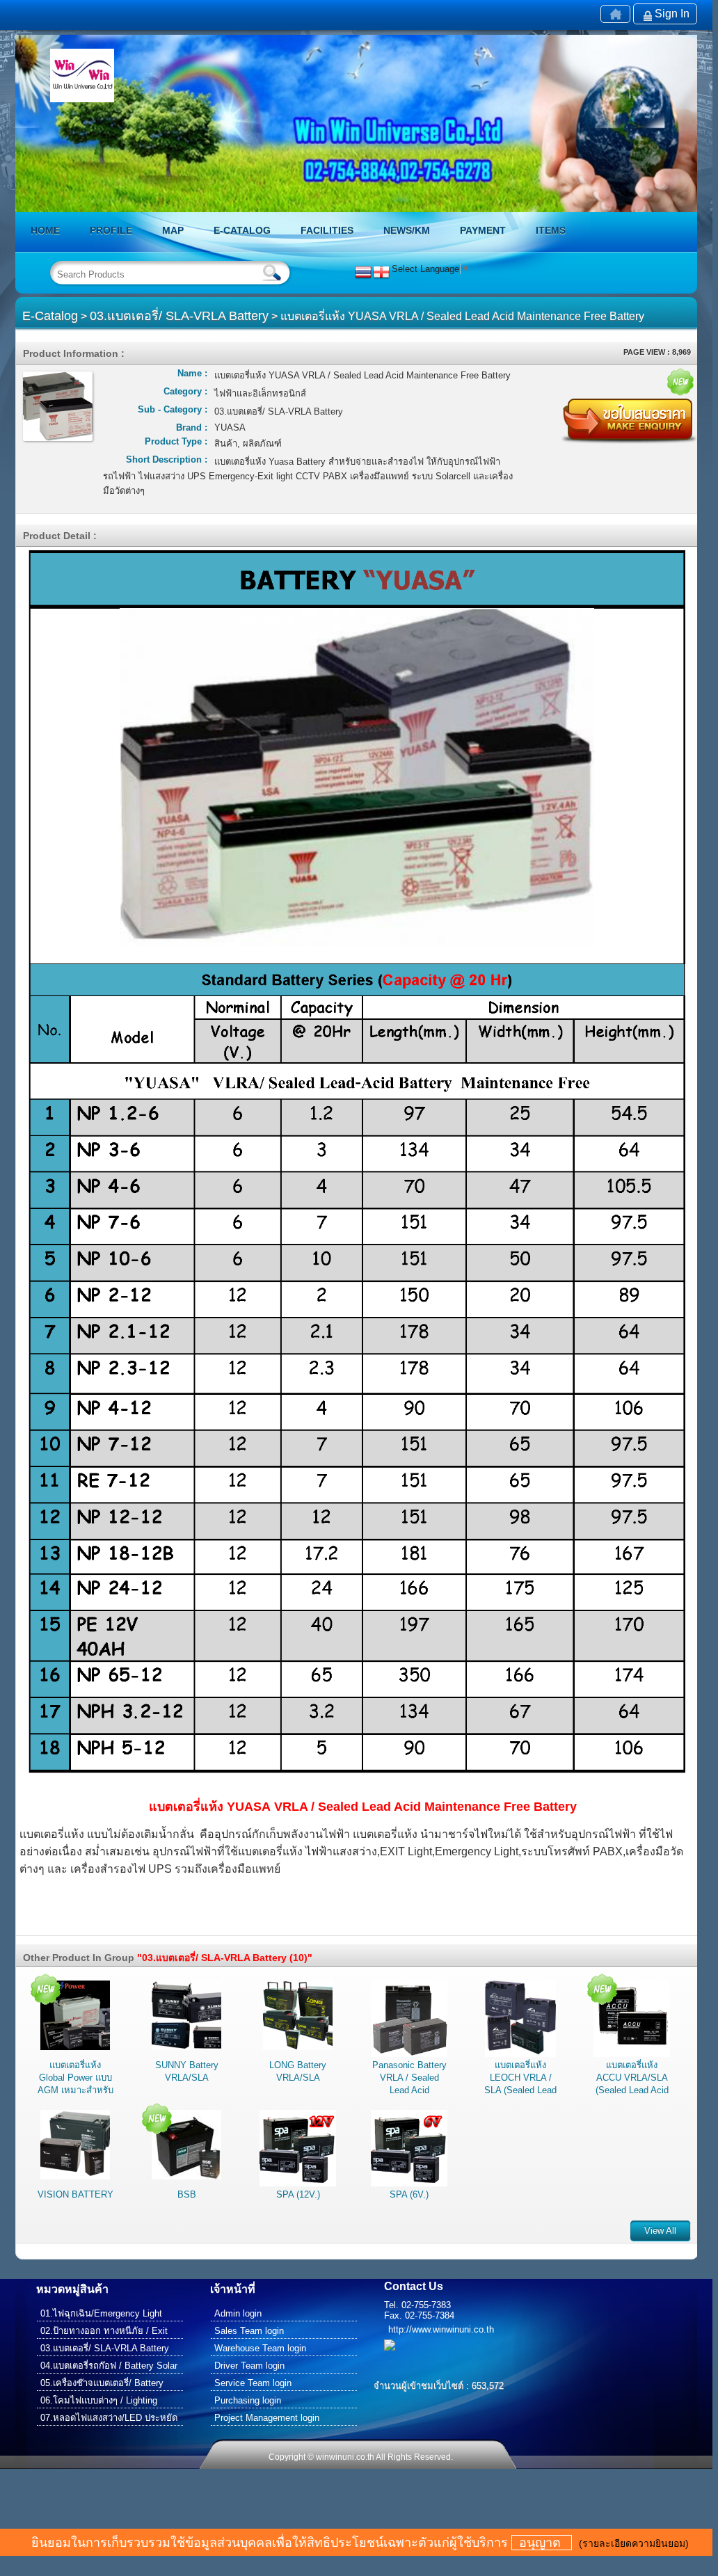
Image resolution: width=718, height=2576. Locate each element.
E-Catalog (50, 316)
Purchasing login (248, 2400)
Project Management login (267, 2418)
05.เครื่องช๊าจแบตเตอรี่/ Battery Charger (102, 2384)
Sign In (672, 14)
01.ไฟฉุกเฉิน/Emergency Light (101, 2313)
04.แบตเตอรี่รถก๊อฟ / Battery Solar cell (109, 2367)
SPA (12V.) (298, 2194)
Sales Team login (249, 2331)
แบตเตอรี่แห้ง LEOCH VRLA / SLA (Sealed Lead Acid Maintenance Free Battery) (520, 2090)
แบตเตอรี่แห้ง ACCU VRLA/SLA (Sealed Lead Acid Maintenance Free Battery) (632, 2090)
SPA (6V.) (409, 2194)
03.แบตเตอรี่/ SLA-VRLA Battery (179, 316)
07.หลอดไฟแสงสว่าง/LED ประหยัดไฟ (109, 2419)
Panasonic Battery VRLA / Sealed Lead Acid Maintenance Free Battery (409, 2090)
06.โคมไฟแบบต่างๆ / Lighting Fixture (99, 2402)
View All (660, 2231)
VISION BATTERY (75, 2194)
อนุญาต (542, 2543)
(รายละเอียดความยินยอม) (634, 2543)
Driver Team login (249, 2366)
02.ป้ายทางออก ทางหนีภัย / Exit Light (104, 2332)
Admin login (238, 2313)
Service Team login (253, 2383)
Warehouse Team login (260, 2348)
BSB (187, 2194)
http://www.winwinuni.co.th (441, 2329)
